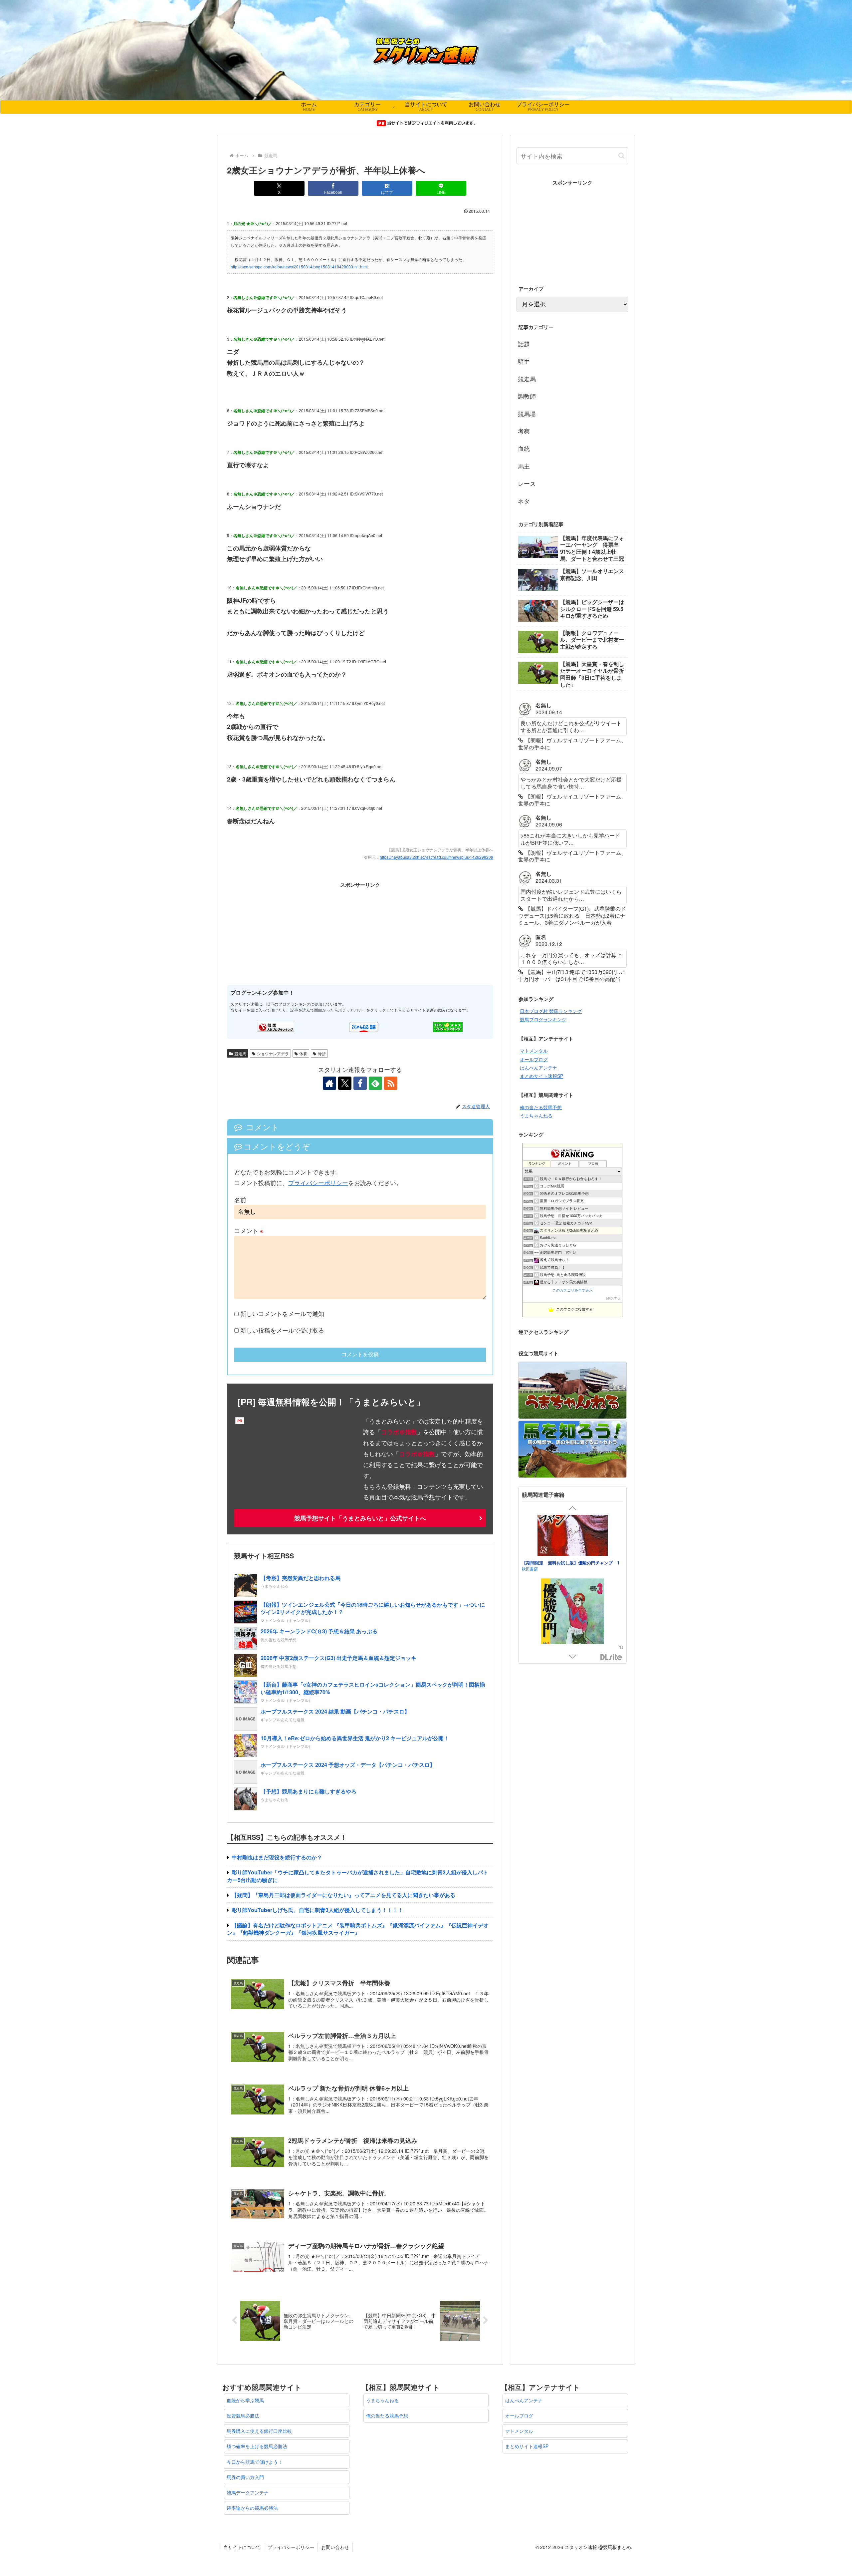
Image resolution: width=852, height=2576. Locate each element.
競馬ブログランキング (543, 1019)
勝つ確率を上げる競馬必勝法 (257, 2446)
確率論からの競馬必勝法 (252, 2508)
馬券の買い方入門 (245, 2477)
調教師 (527, 396)
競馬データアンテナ (248, 2492)
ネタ (524, 501)
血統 (524, 448)
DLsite (611, 1657)
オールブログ (534, 1059)
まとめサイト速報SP (541, 1076)
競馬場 (527, 414)
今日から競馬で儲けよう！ (255, 2462)
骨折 (322, 1053)
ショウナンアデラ (273, 1053)
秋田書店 (530, 1627)
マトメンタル (534, 1051)
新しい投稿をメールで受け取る (282, 1330)
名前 (240, 1199)
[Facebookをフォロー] (360, 1083)
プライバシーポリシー (318, 1182)
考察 (524, 431)
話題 (524, 344)
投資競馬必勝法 (243, 2415)
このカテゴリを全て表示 (573, 1290)
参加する (614, 1298)
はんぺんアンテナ (538, 1068)
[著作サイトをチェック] (329, 1083)
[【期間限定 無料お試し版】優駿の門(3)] (572, 1566)
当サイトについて (242, 2547)
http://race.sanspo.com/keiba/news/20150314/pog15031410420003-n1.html (299, 267)
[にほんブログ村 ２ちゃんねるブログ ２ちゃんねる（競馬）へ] (364, 1026)
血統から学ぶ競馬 (245, 2400)
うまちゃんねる (536, 1116)
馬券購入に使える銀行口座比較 (259, 2431)
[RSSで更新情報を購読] (391, 1083)
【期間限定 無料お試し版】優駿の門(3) (561, 1621)
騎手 (524, 361)
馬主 (524, 466)
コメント (249, 1230)
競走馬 (240, 1053)
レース (527, 483)
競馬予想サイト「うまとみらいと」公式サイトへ (360, 1518)
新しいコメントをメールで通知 (282, 1313)
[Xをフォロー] (345, 1083)
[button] (622, 156)
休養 (303, 1053)
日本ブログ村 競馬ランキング (551, 1011)
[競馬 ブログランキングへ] (276, 1026)
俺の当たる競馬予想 (541, 1107)
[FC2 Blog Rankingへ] (448, 1026)
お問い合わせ (335, 2547)
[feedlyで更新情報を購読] (375, 1083)
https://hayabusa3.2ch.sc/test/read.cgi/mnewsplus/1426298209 (436, 857)
